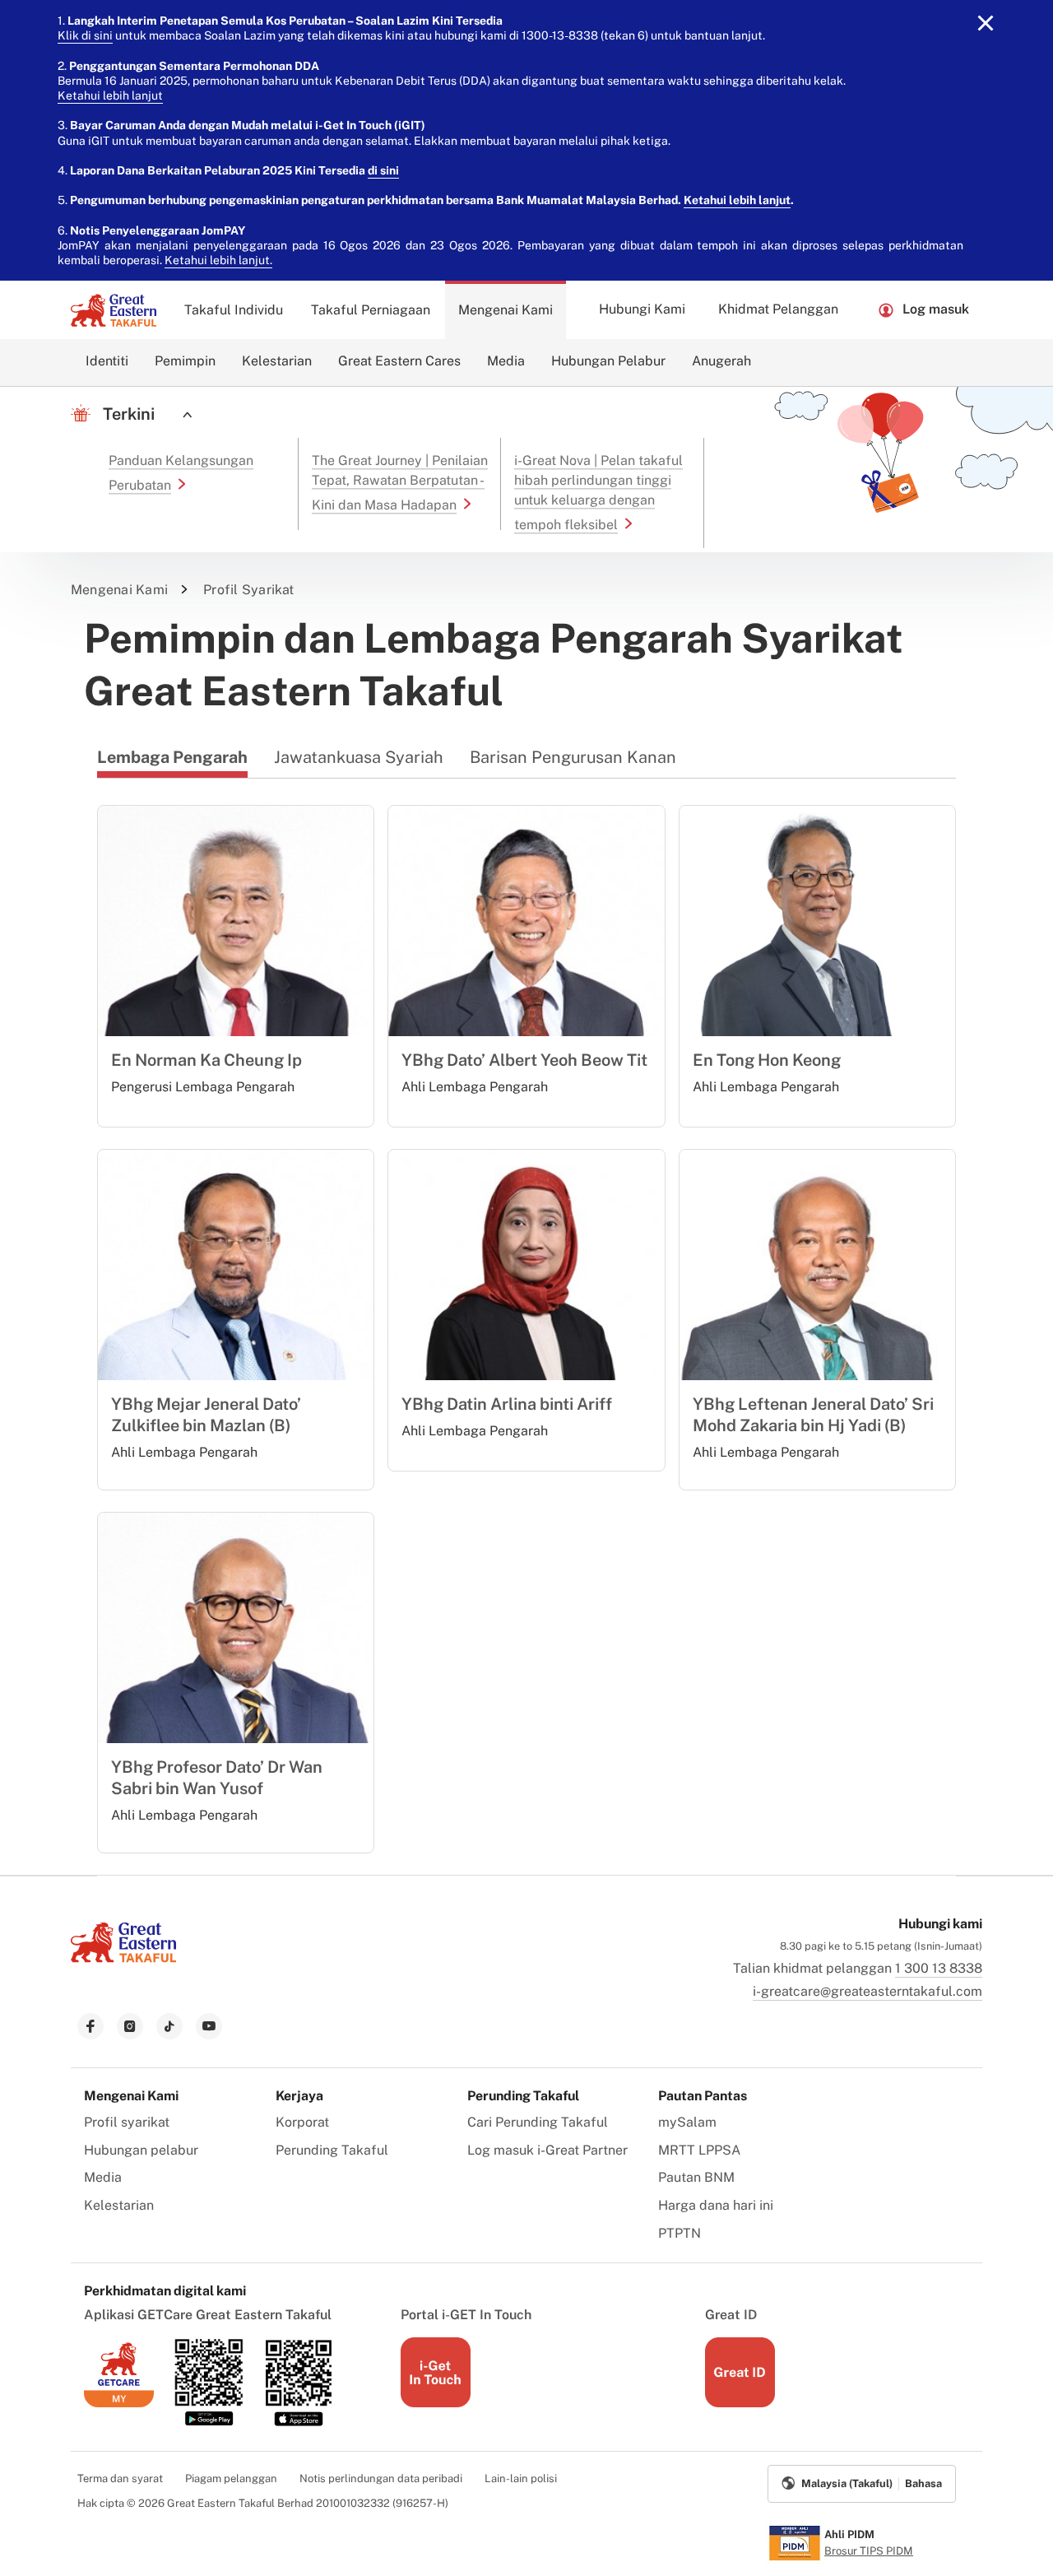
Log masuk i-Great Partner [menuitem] (547, 2150)
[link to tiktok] (169, 2026)
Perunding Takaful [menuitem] (332, 2150)
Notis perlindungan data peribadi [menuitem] (381, 2478)
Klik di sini (85, 35)
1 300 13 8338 (939, 1968)
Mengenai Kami (506, 310)
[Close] (986, 23)
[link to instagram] (130, 2026)
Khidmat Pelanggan (778, 309)
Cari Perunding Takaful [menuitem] (538, 2122)
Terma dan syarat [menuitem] (120, 2478)
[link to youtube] (209, 2026)
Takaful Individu (234, 310)
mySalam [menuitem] (687, 2122)
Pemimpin (185, 361)
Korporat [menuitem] (302, 2122)
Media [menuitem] (103, 2177)
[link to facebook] (90, 2026)
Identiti (107, 361)
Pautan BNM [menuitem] (696, 2177)
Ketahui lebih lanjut (110, 95)
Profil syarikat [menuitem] (127, 2122)
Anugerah (721, 361)
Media (506, 361)
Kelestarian (277, 361)
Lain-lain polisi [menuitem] (521, 2478)
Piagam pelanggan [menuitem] (231, 2478)
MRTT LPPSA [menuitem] (699, 2150)
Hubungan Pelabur (608, 361)
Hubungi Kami (642, 309)
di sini (383, 170)
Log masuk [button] (936, 309)
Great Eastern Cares (399, 361)
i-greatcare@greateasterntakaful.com (867, 1991)
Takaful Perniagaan (371, 310)
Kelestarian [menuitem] (119, 2205)
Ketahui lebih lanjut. (218, 260)
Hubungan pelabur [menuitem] (141, 2150)
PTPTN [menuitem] (680, 2233)
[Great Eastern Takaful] (114, 310)
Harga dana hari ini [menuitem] (716, 2205)
